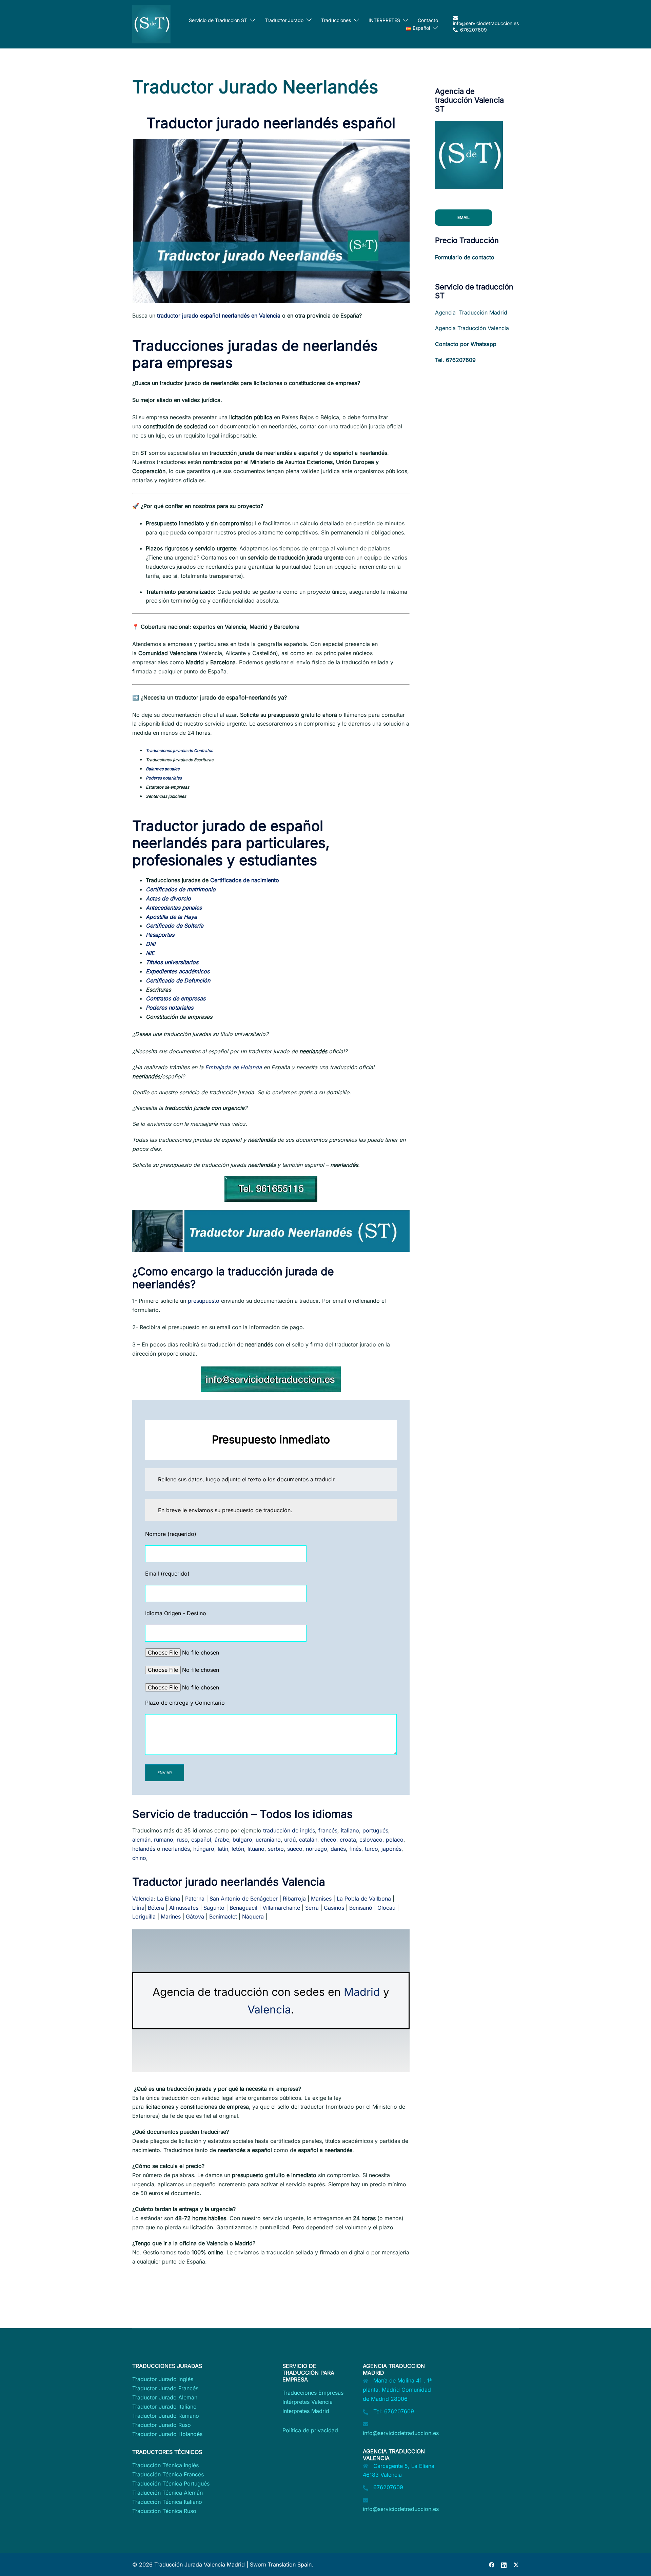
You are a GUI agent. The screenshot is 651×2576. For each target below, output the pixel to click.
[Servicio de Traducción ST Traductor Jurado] (151, 24)
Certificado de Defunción (178, 980)
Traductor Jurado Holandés (167, 2434)
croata (348, 1840)
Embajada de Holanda (233, 1067)
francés (328, 1830)
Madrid (362, 1992)
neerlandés (176, 1849)
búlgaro (242, 1840)
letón (238, 1849)
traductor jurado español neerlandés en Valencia (219, 316)
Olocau (386, 1908)
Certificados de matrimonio (181, 889)
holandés (144, 1849)
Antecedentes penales (174, 908)
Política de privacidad (310, 2430)
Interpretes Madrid (306, 2411)
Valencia (143, 1899)
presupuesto (204, 1301)
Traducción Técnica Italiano (167, 2502)
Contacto (428, 20)
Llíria (138, 1908)
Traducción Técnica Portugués (171, 2483)
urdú (290, 1840)
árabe (222, 1840)
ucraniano (268, 1840)
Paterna (195, 1899)
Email (463, 217)
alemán (141, 1840)
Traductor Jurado (284, 20)
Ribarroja (294, 1899)
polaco (395, 1840)
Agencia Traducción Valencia (472, 328)
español (201, 1840)
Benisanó (361, 1908)
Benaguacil (243, 1908)
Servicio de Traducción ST (218, 20)
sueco (295, 1849)
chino (139, 1858)
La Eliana (169, 1899)
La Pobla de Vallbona (364, 1899)
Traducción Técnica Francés (168, 2474)
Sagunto (214, 1908)
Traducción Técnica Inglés (165, 2465)
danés (338, 1849)
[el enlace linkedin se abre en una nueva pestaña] (504, 2564)
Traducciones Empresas (313, 2393)
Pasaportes (160, 935)
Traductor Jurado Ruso (162, 2425)
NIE (150, 953)
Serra (312, 1908)
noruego (317, 1849)
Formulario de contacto (465, 257)
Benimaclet (223, 1916)
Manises (321, 1899)
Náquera (253, 1916)
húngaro (204, 1849)
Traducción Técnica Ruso (164, 2511)
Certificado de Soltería (175, 926)
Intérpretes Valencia (308, 2402)
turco (371, 1849)
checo (329, 1840)
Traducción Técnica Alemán (167, 2493)
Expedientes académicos (178, 971)
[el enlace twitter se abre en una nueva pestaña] (516, 2564)
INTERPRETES (384, 20)
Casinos (334, 1908)
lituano (256, 1849)
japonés (391, 1849)
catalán (308, 1840)
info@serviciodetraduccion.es (401, 2433)
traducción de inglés (289, 1830)
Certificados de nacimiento (245, 880)
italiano (350, 1830)
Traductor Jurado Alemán (165, 2397)
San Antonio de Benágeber (244, 1899)
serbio (276, 1849)
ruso (182, 1840)
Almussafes (184, 1908)
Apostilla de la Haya (171, 917)
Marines (171, 1916)
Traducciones (336, 20)
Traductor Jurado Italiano (164, 2407)
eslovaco (371, 1840)
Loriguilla (144, 1916)
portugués (375, 1830)
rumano (164, 1840)
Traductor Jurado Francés (165, 2388)
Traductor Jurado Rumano (166, 2416)
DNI (151, 944)
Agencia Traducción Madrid (471, 312)
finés (355, 1849)
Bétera (156, 1908)
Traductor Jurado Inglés (163, 2379)
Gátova (195, 1916)
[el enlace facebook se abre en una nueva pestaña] (492, 2564)
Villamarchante (281, 1908)
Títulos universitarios (172, 962)
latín (223, 1849)
